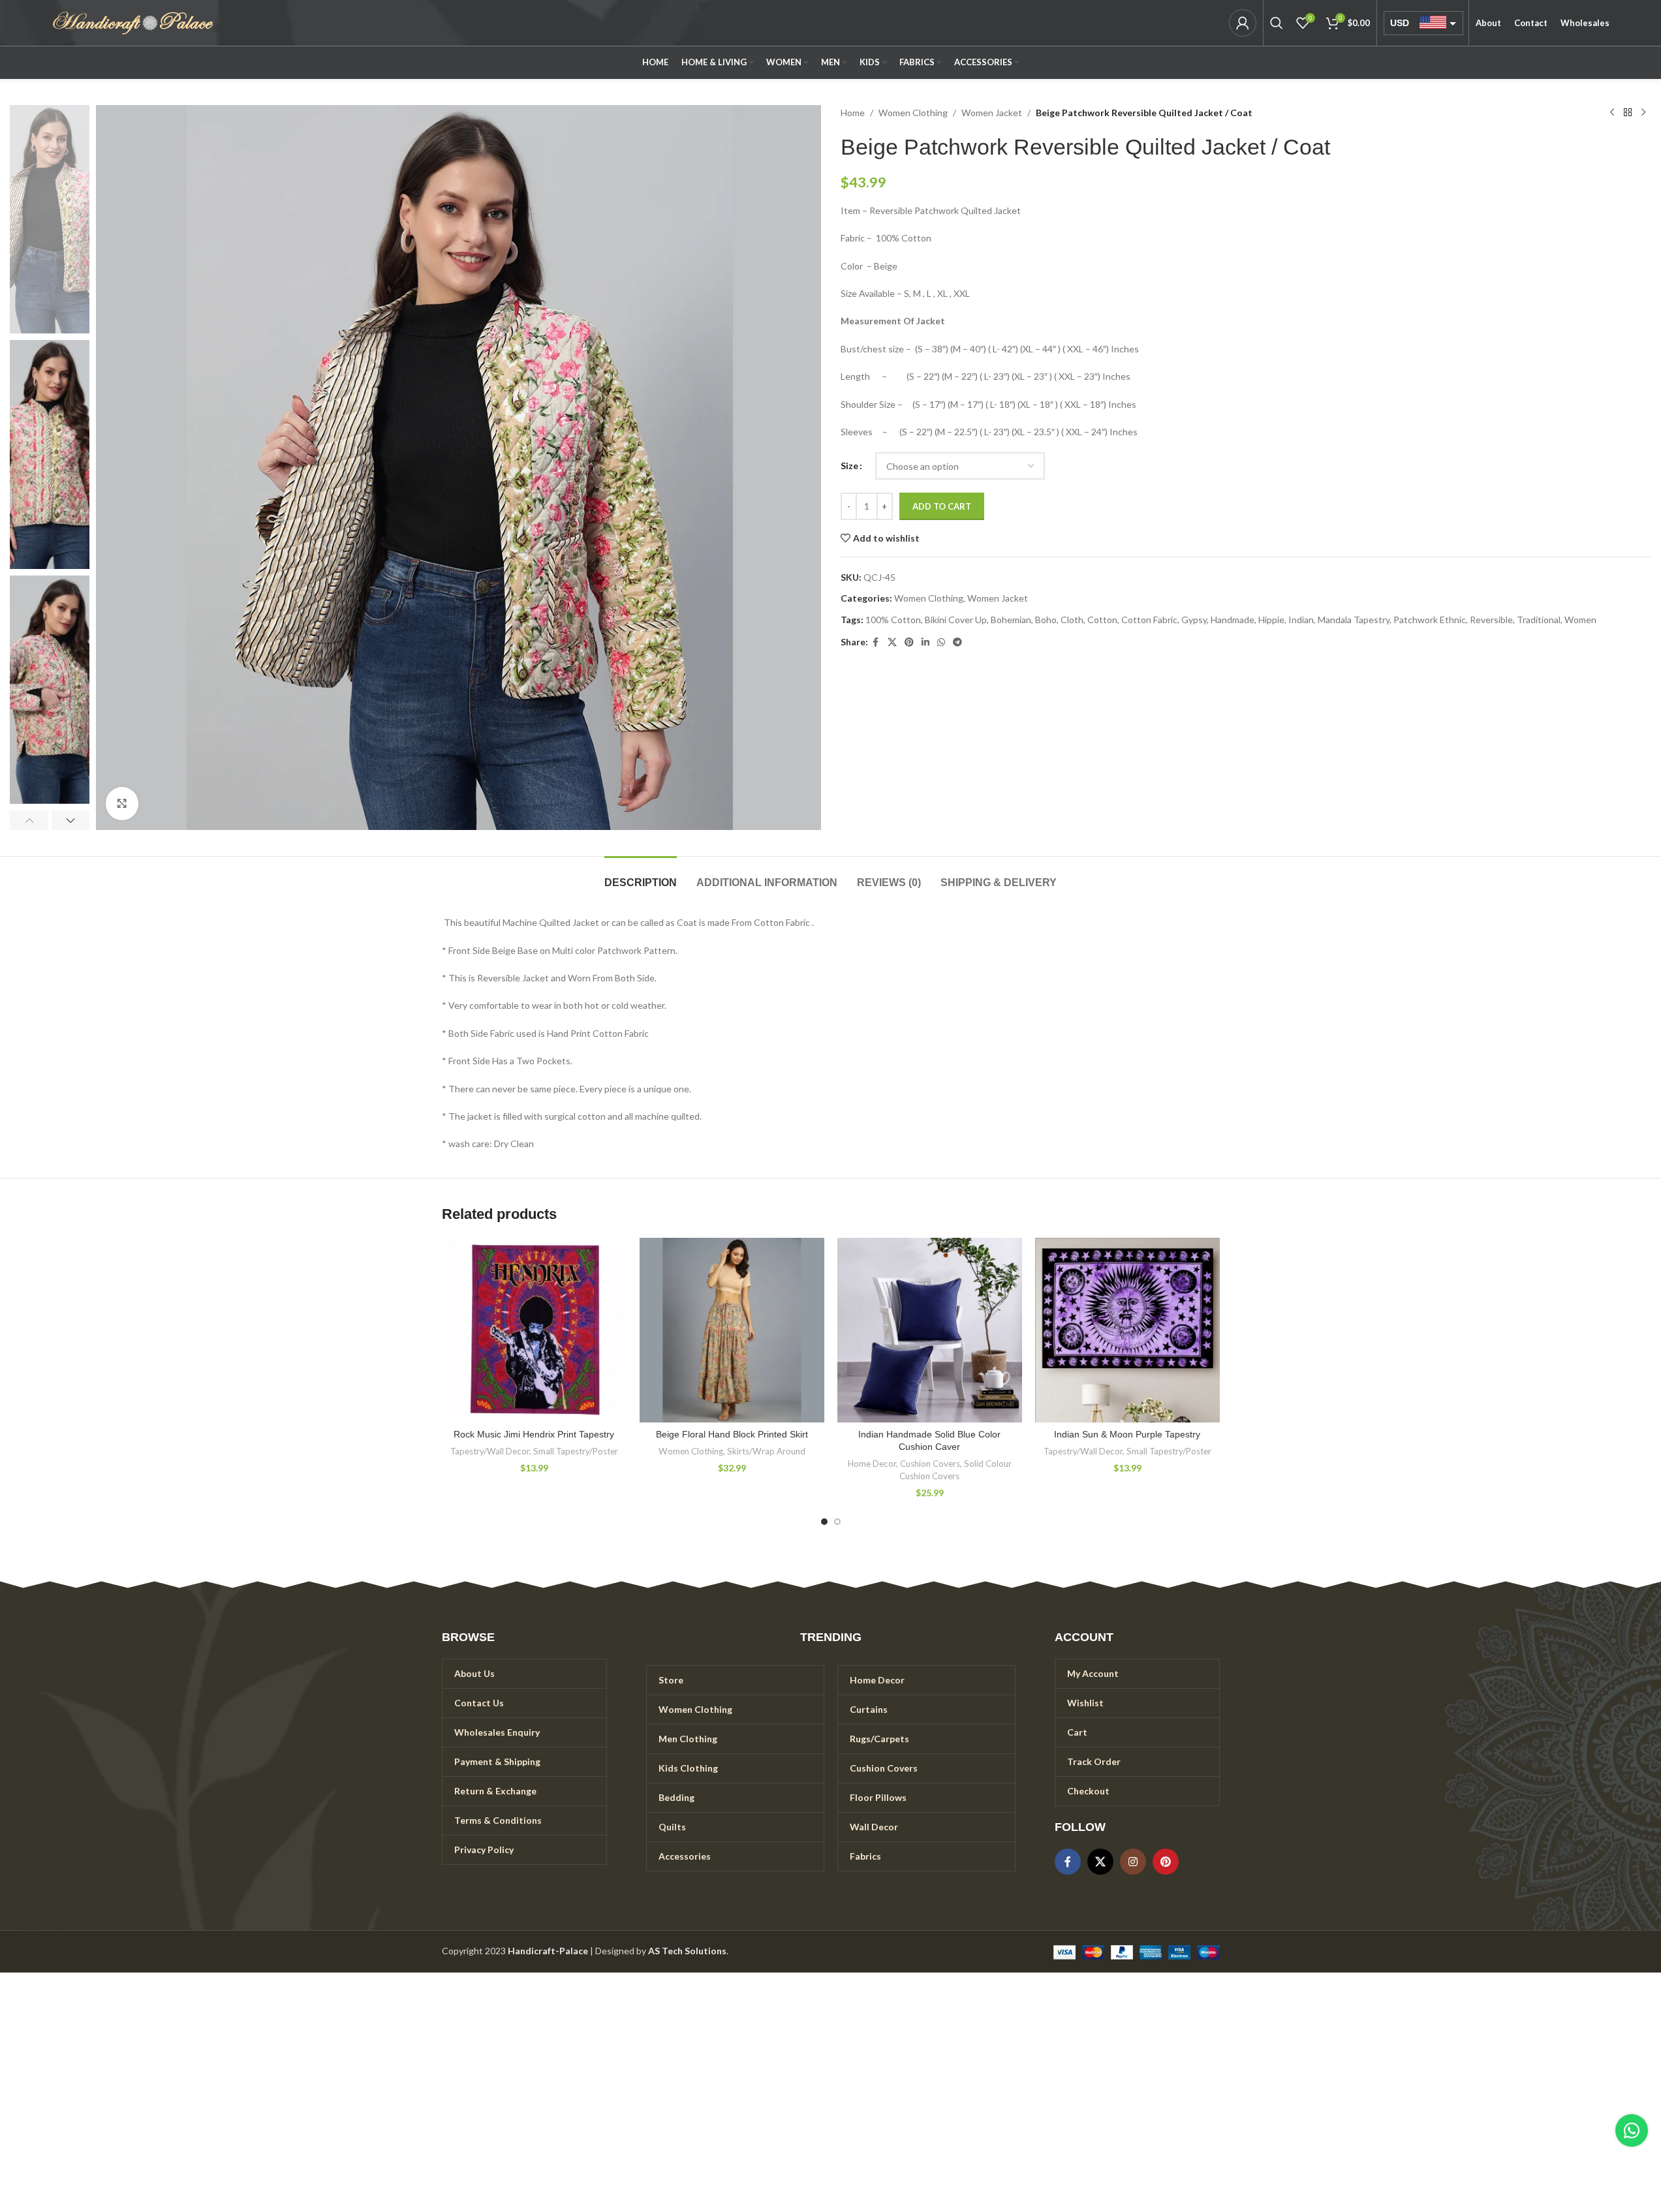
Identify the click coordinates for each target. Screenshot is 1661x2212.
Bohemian (1011, 620)
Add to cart (942, 506)
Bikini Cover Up (956, 620)
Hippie (1271, 620)
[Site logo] (133, 22)
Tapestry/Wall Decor (490, 1451)
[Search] (1277, 23)
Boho (1046, 620)
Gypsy (1194, 620)
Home (853, 113)
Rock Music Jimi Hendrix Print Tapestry (534, 1434)
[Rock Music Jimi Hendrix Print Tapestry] (534, 1330)
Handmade (1233, 620)
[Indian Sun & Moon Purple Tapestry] (1127, 1330)
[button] (29, 820)
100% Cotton (893, 620)
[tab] (641, 876)
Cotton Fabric (1149, 620)
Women (1580, 620)
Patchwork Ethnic (1430, 620)
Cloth (1072, 620)
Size (849, 466)
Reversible (1491, 620)
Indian (1301, 620)
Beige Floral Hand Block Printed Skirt (732, 1434)
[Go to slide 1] (824, 1522)
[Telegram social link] (957, 642)
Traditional (1539, 620)
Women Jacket (992, 113)
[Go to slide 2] (837, 1522)
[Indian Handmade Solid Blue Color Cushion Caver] (930, 1330)
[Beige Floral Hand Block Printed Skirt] (732, 1330)
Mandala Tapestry (1354, 620)
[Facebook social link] (876, 642)
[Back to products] (1628, 113)
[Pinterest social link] (909, 642)
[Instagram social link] (1133, 1862)
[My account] (1243, 23)
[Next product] (1643, 113)
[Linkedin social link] (925, 642)
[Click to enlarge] (122, 803)
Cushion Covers (930, 1464)
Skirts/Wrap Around (766, 1451)
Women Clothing (913, 113)
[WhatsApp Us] (1632, 2130)
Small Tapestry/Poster (576, 1451)
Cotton (1102, 620)
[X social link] (892, 642)
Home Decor (872, 1464)
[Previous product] (1612, 113)
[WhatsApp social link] (941, 642)
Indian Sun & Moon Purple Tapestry (1127, 1434)
